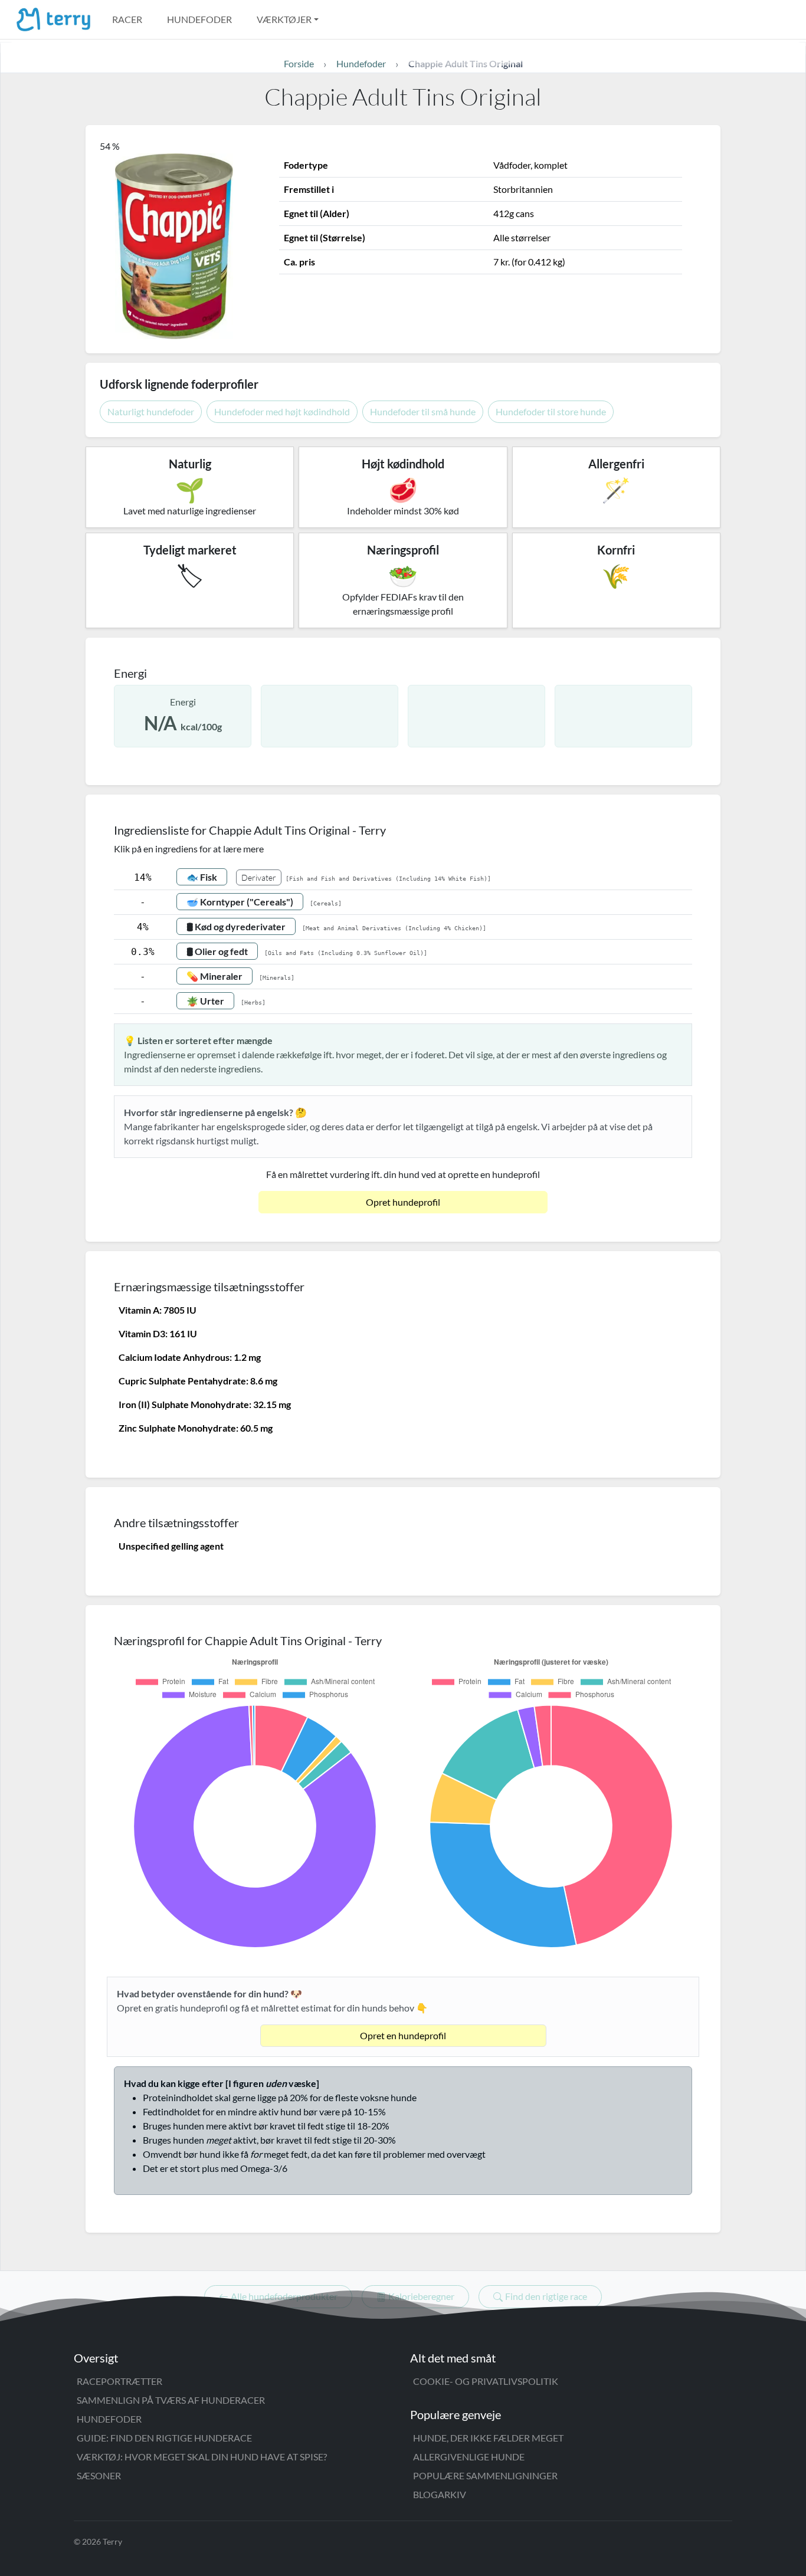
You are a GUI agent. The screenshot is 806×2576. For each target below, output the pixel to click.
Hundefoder (199, 19)
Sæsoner (99, 2475)
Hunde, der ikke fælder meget (488, 2438)
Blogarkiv (440, 2494)
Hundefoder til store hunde (551, 411)
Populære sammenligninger (485, 2475)
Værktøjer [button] (284, 19)
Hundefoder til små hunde (423, 411)
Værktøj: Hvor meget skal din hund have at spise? (202, 2457)
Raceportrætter (119, 2381)
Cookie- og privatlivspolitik (486, 2381)
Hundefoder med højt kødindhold (282, 411)
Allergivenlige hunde (469, 2457)
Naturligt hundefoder (151, 411)
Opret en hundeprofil (403, 2035)
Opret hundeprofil (403, 1202)
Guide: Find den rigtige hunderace (164, 2438)
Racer (127, 19)
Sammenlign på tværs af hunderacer (171, 2400)
